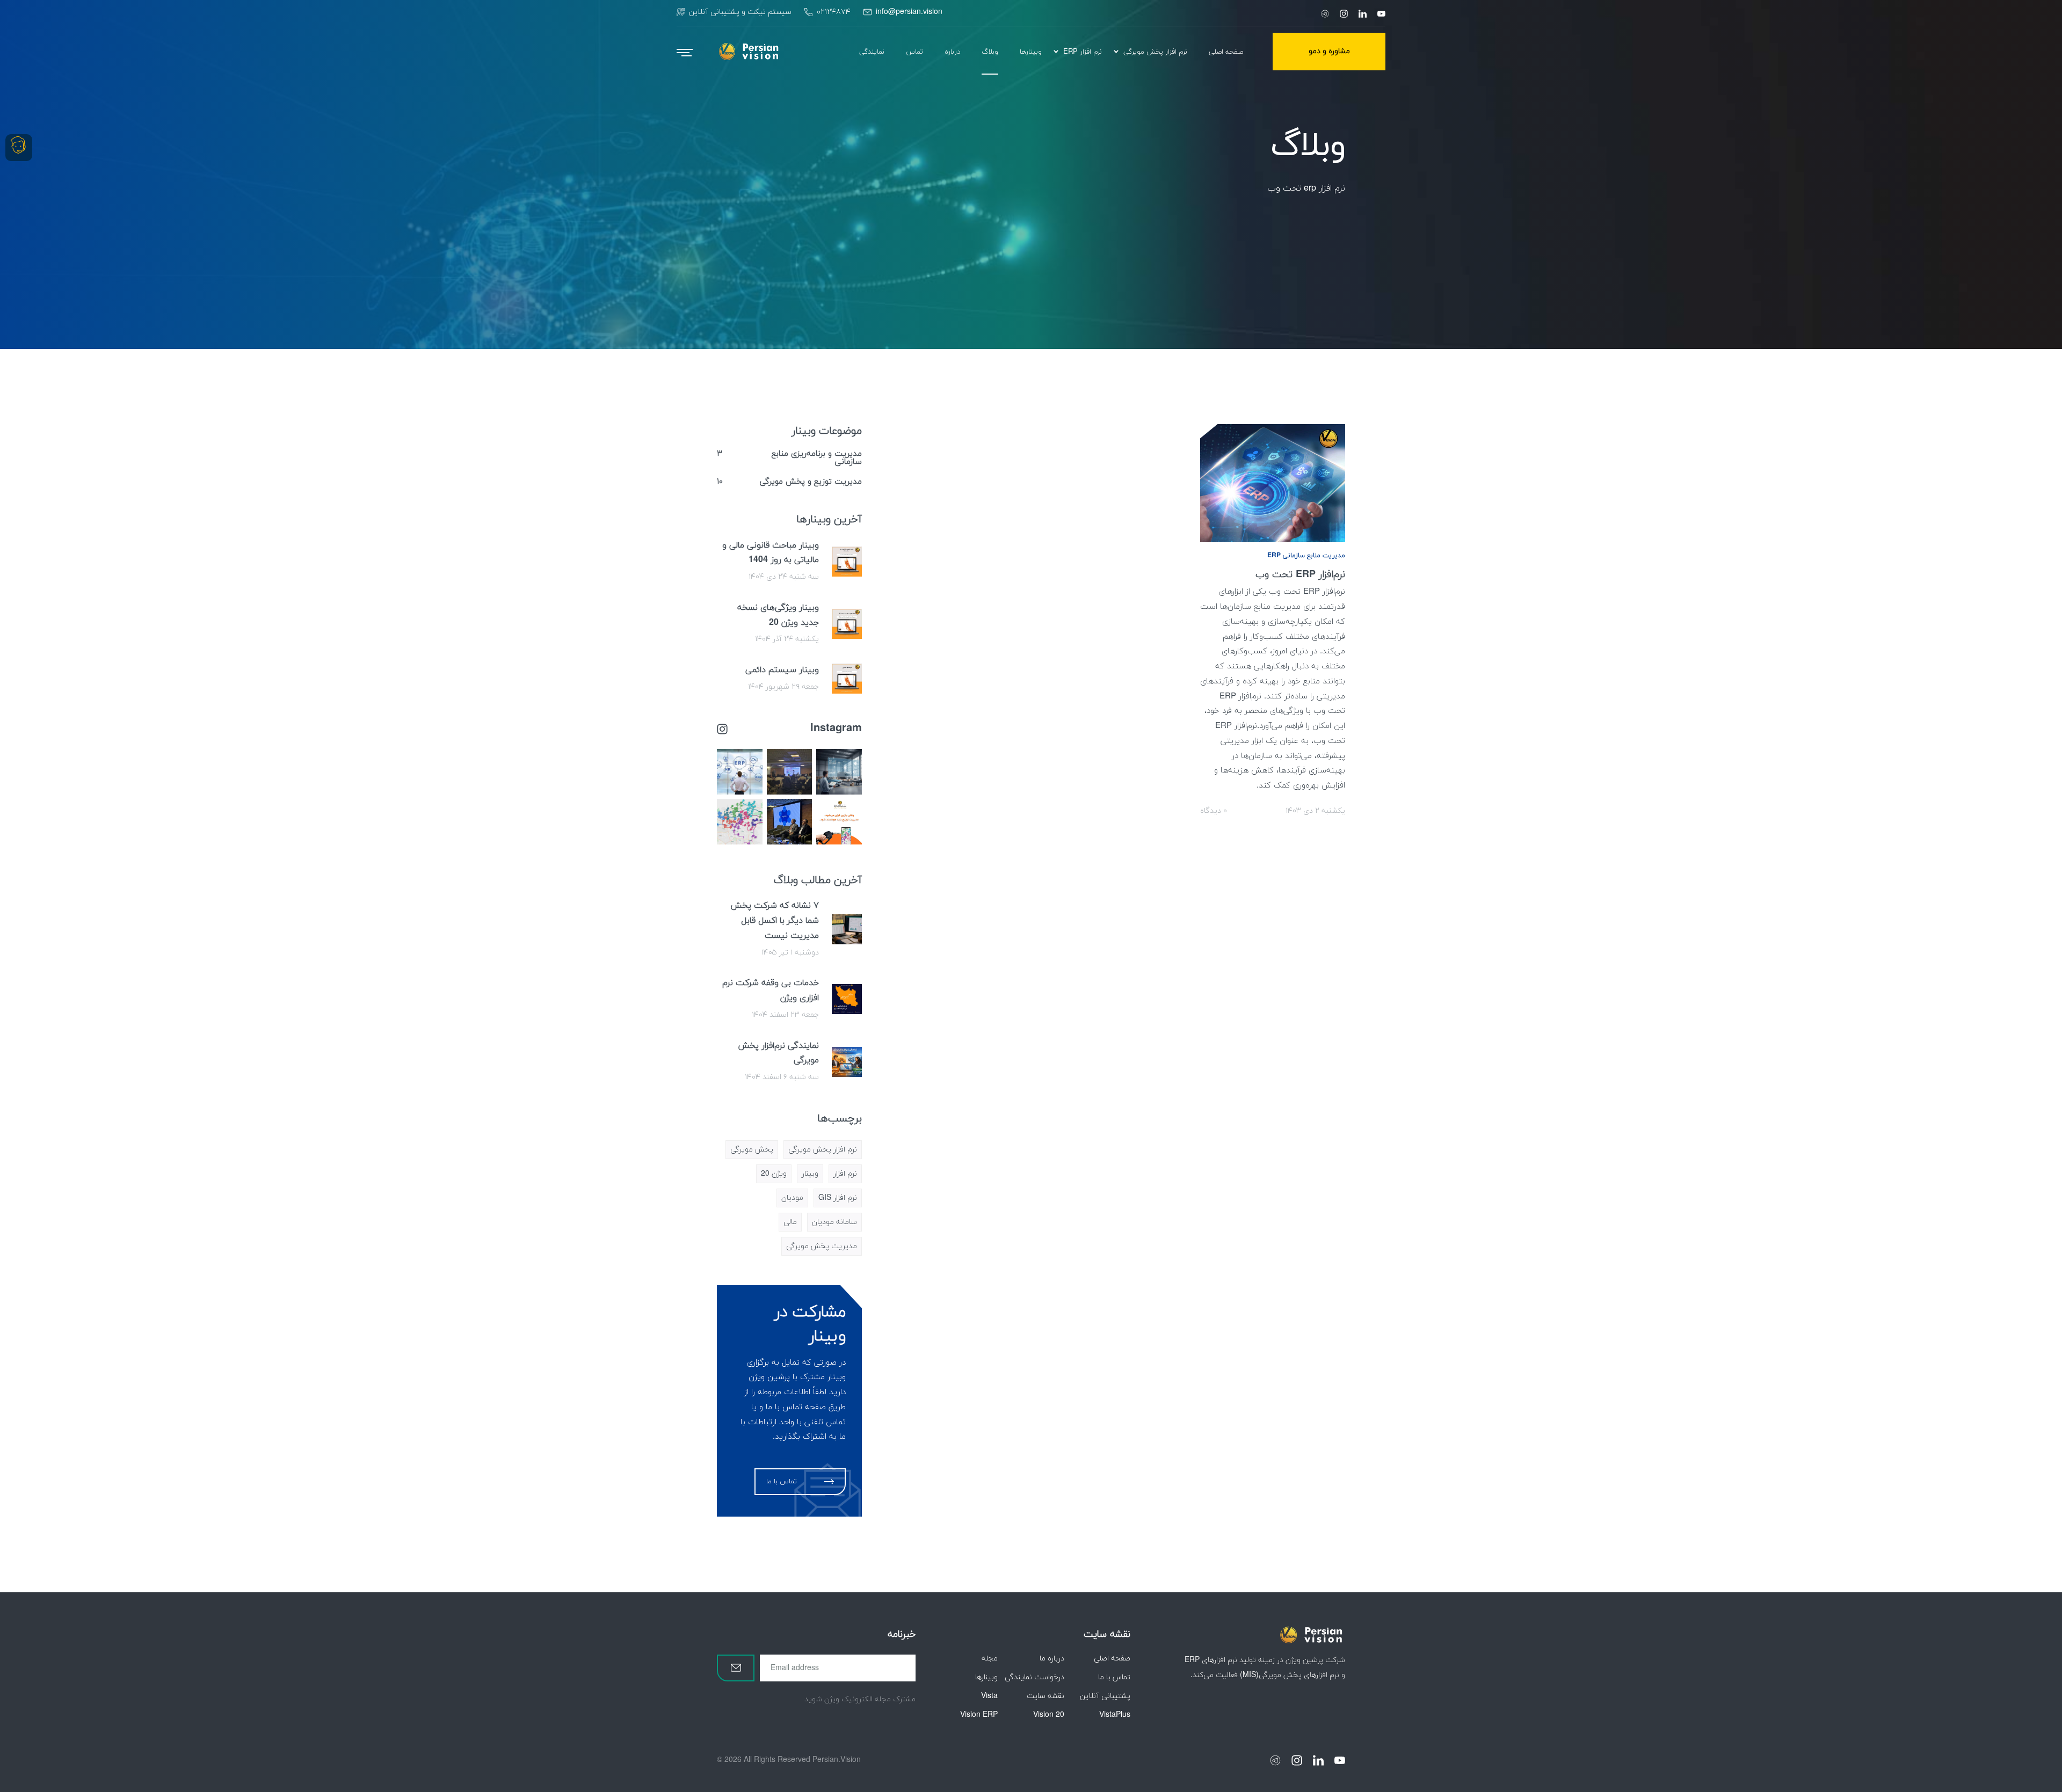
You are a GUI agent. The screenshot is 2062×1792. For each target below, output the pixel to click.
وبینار (810, 1174)
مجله (990, 1659)
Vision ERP (979, 1715)
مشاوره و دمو (1329, 51)
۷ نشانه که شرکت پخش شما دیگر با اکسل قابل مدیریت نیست (775, 921)
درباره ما (1052, 1659)
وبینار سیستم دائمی (782, 670)
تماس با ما (1114, 1677)
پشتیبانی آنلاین (1105, 1696)
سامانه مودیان (834, 1222)
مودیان (792, 1198)
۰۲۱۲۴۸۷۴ (834, 12)
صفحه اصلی (1112, 1659)
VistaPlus (1115, 1715)
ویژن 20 (774, 1174)
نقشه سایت (1045, 1696)
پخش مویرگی (752, 1150)
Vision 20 (1049, 1715)
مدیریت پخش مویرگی (822, 1246)
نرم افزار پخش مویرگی (823, 1150)
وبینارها (986, 1677)
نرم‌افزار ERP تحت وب (1300, 575)
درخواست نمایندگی (1034, 1677)
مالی (790, 1222)
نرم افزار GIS (838, 1198)
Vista (989, 1696)
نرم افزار (845, 1174)
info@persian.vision (909, 12)
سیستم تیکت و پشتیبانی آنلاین (740, 12)
